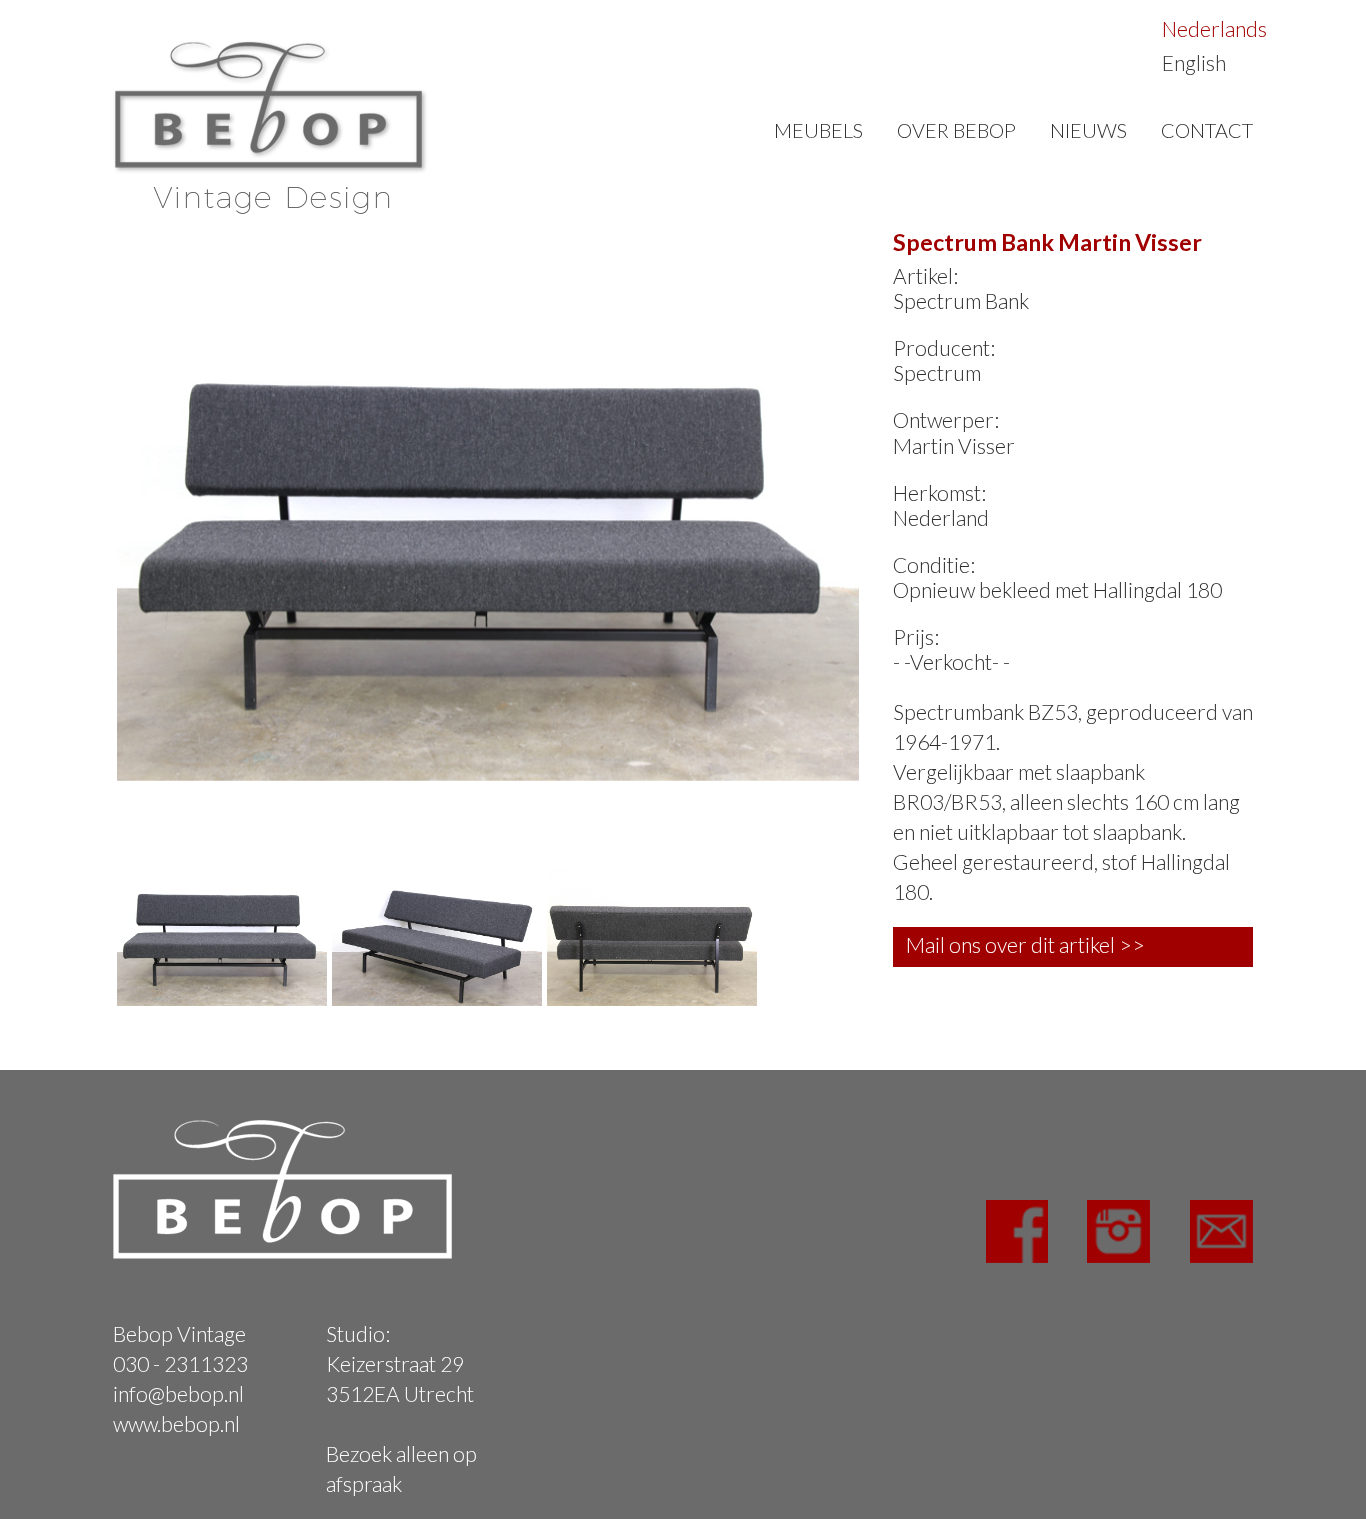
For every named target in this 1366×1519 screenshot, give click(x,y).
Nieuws (1088, 130)
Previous (87, 502)
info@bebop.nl (178, 1393)
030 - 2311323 (180, 1363)
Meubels (818, 130)
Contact (1207, 130)
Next (889, 502)
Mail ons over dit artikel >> (1025, 944)
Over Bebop (956, 130)
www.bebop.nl (176, 1423)
